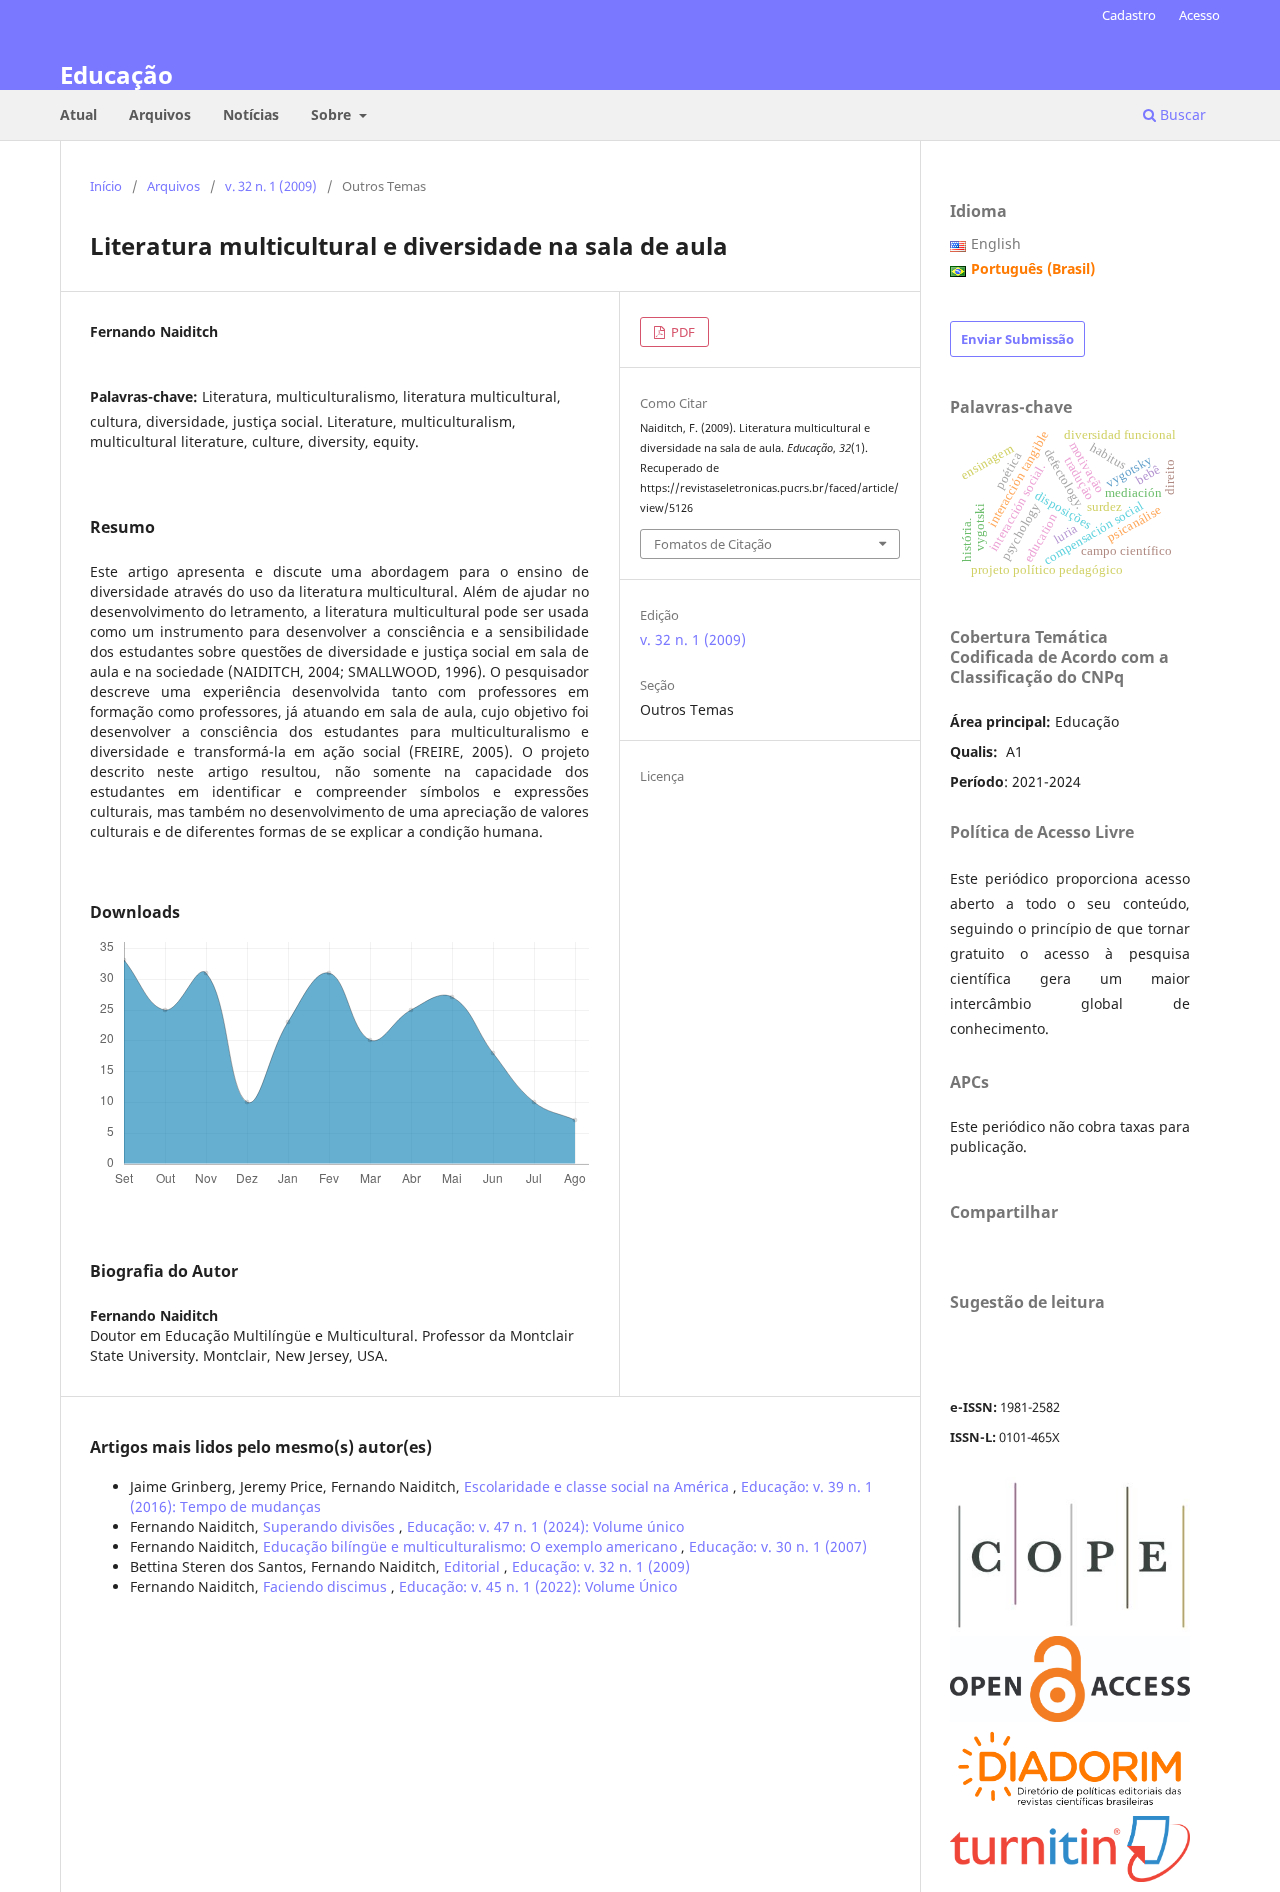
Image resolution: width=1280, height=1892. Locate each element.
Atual (78, 114)
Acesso (1199, 15)
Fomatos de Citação (713, 544)
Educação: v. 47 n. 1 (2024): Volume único (545, 1526)
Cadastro (1129, 15)
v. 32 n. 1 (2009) (271, 186)
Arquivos (160, 114)
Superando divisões (331, 1526)
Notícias (251, 114)
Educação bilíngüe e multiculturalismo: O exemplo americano (472, 1546)
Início (106, 186)
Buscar (1181, 114)
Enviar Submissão (1017, 339)
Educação (116, 74)
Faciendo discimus (327, 1586)
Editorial (474, 1566)
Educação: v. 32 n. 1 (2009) (601, 1566)
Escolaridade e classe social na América (598, 1486)
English (996, 243)
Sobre (333, 114)
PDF (681, 332)
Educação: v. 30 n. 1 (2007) (778, 1546)
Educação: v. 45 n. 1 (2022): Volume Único (538, 1586)
